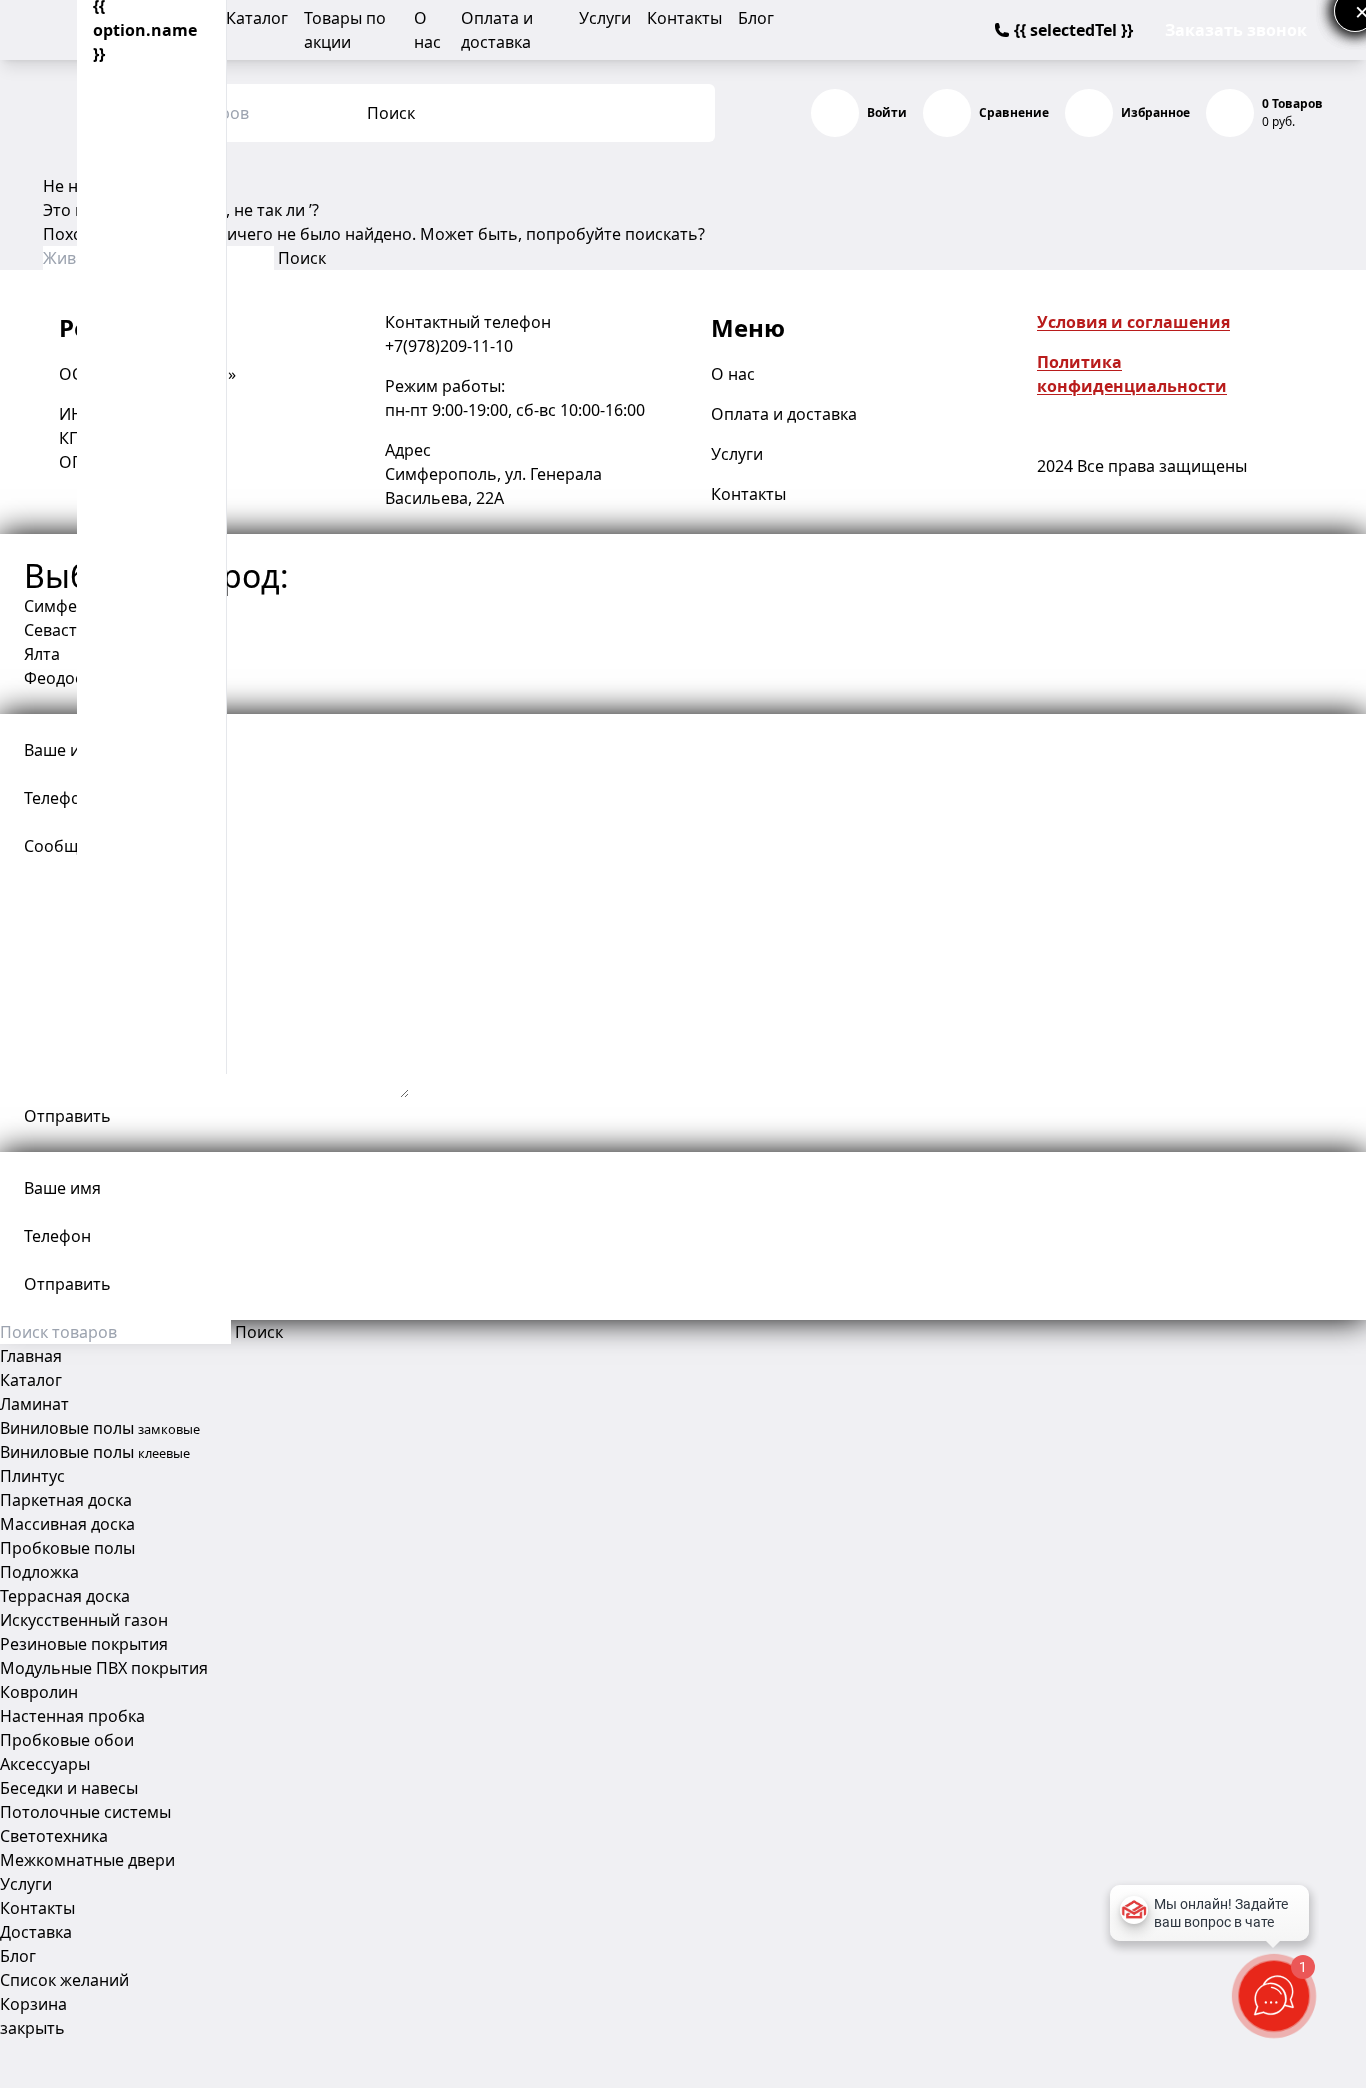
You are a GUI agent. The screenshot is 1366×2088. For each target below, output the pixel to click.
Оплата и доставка (784, 414)
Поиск (391, 113)
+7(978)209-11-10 (449, 346)
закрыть (32, 2028)
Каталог (257, 18)
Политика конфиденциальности (1132, 374)
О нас (733, 374)
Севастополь (75, 630)
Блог (756, 18)
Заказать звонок (1236, 30)
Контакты (684, 18)
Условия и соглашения (1133, 322)
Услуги (605, 18)
